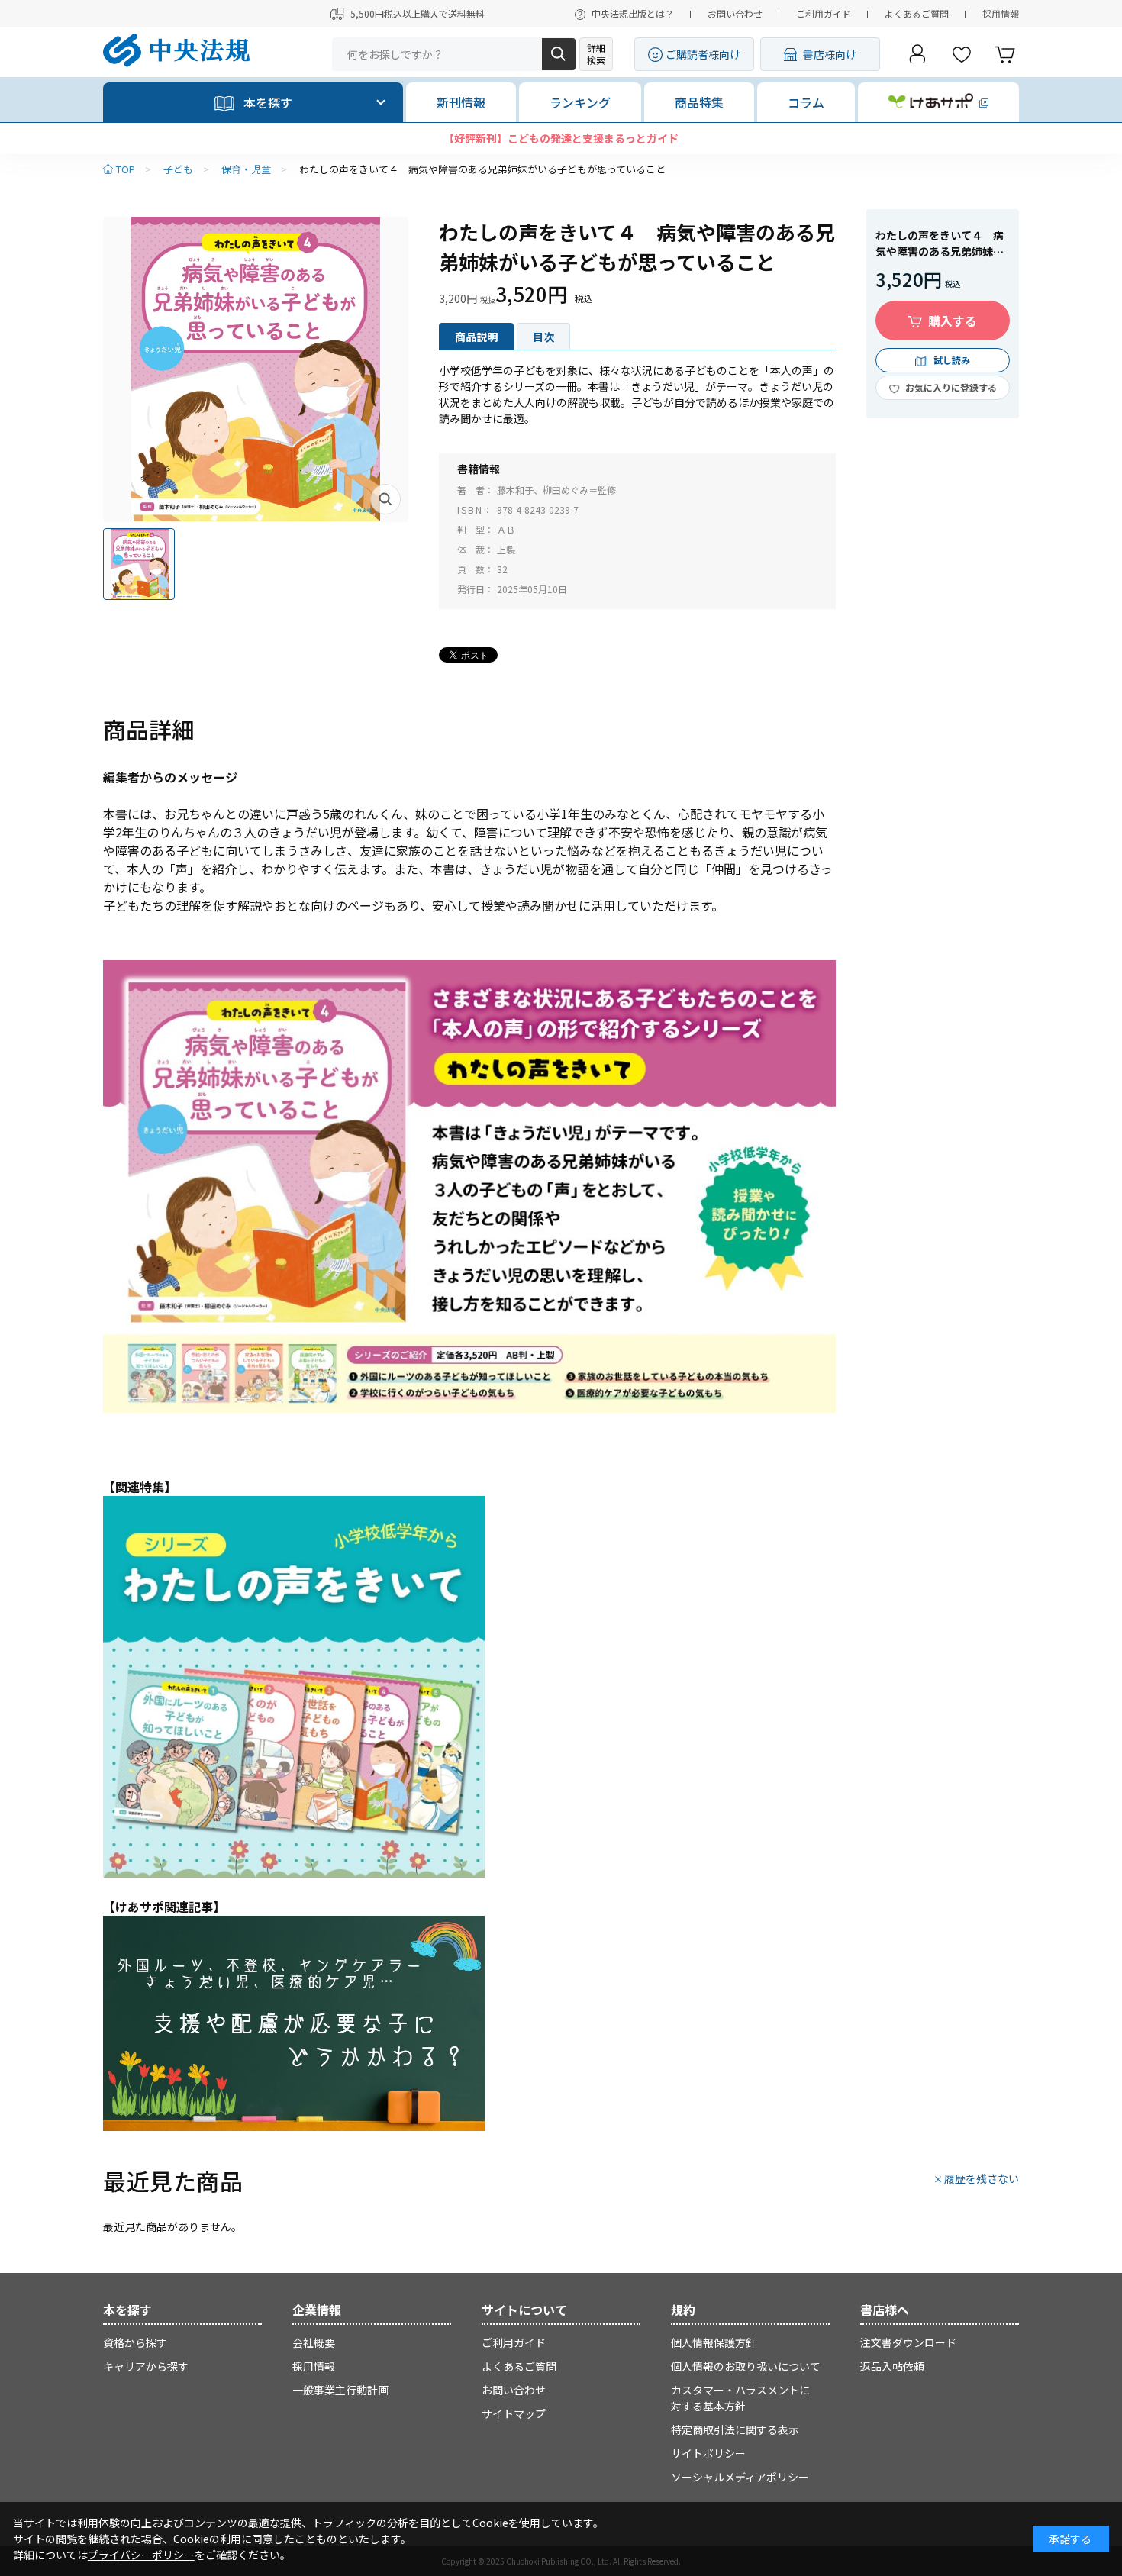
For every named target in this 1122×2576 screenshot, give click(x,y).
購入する (953, 321)
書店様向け (830, 54)
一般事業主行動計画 (340, 2390)
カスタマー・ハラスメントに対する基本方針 (740, 2398)
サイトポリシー (708, 2453)
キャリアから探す (146, 2366)
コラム (806, 102)
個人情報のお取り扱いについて (746, 2366)
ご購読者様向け (703, 54)
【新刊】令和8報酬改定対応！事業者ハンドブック (561, 138)
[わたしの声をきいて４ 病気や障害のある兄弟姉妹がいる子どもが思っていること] (256, 369)
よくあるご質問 (917, 13)
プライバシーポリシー (141, 2555)
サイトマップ (514, 2413)
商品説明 (476, 337)
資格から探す (135, 2342)
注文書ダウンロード (908, 2342)
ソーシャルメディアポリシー (740, 2477)
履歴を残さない (982, 2178)
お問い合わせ (735, 13)
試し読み (952, 360)
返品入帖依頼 (892, 2366)
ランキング (580, 102)
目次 (543, 337)
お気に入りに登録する (951, 387)
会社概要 (314, 2342)
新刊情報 (461, 102)
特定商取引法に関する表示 (735, 2429)
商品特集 (699, 102)
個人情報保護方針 (714, 2342)
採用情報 (1001, 13)
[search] (559, 54)
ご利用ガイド (824, 13)
